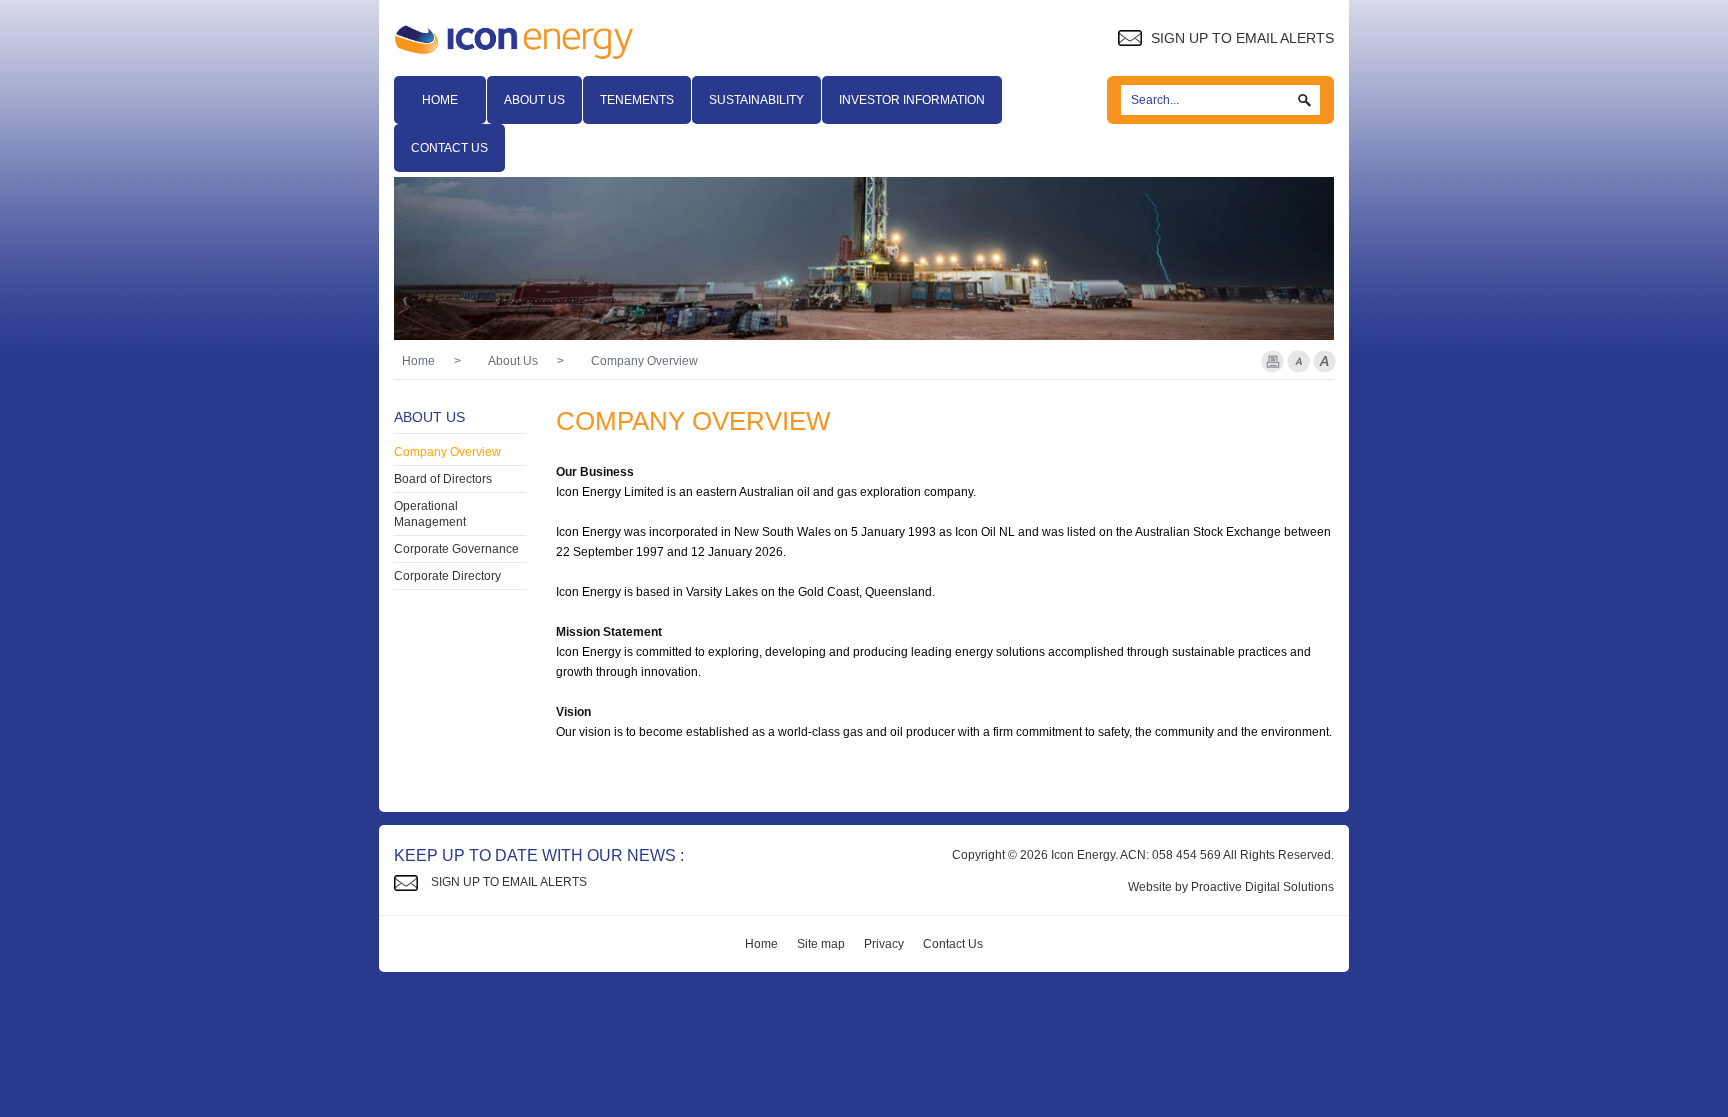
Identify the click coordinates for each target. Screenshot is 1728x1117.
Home (440, 100)
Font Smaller (1298, 361)
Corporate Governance (456, 549)
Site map (821, 944)
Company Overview (447, 452)
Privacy (884, 944)
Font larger (1324, 361)
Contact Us (449, 148)
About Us (534, 100)
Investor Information (912, 100)
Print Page (1272, 361)
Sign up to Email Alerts (1240, 38)
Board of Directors (443, 479)
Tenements (637, 100)
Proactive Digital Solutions (1262, 887)
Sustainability (756, 100)
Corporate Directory (447, 576)
